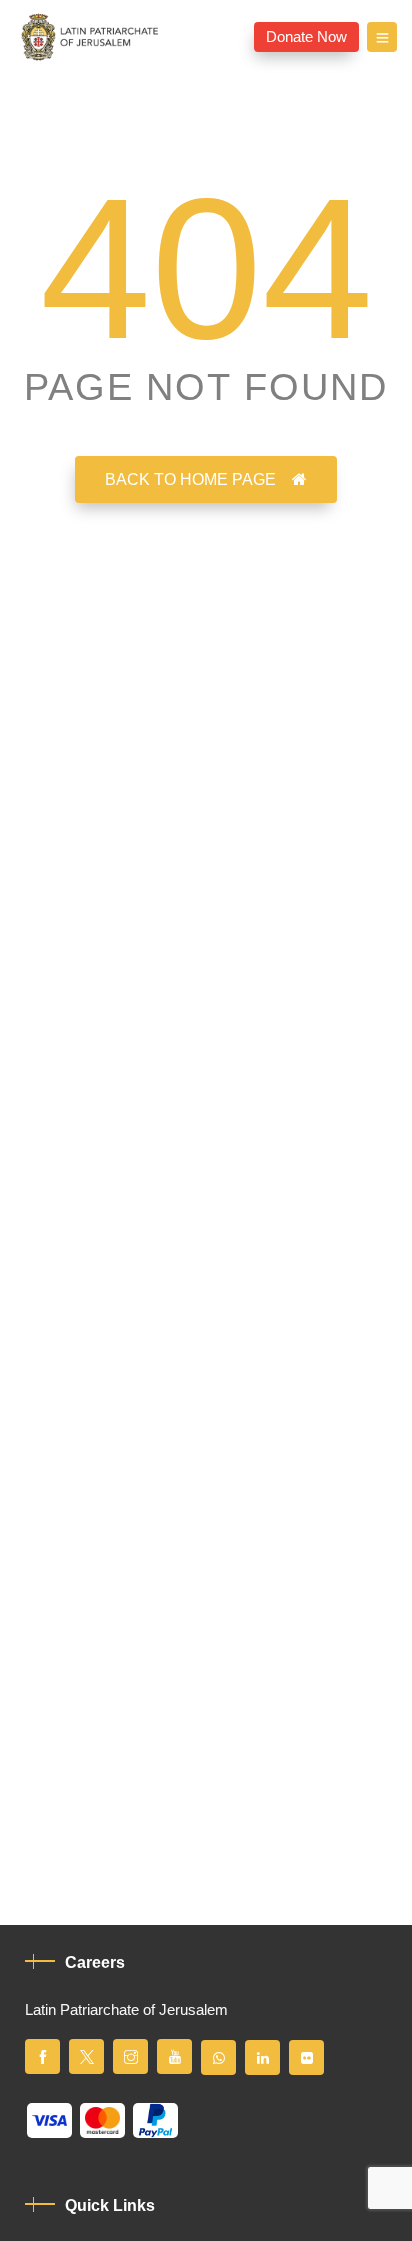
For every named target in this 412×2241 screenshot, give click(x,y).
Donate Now (306, 37)
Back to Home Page (190, 480)
